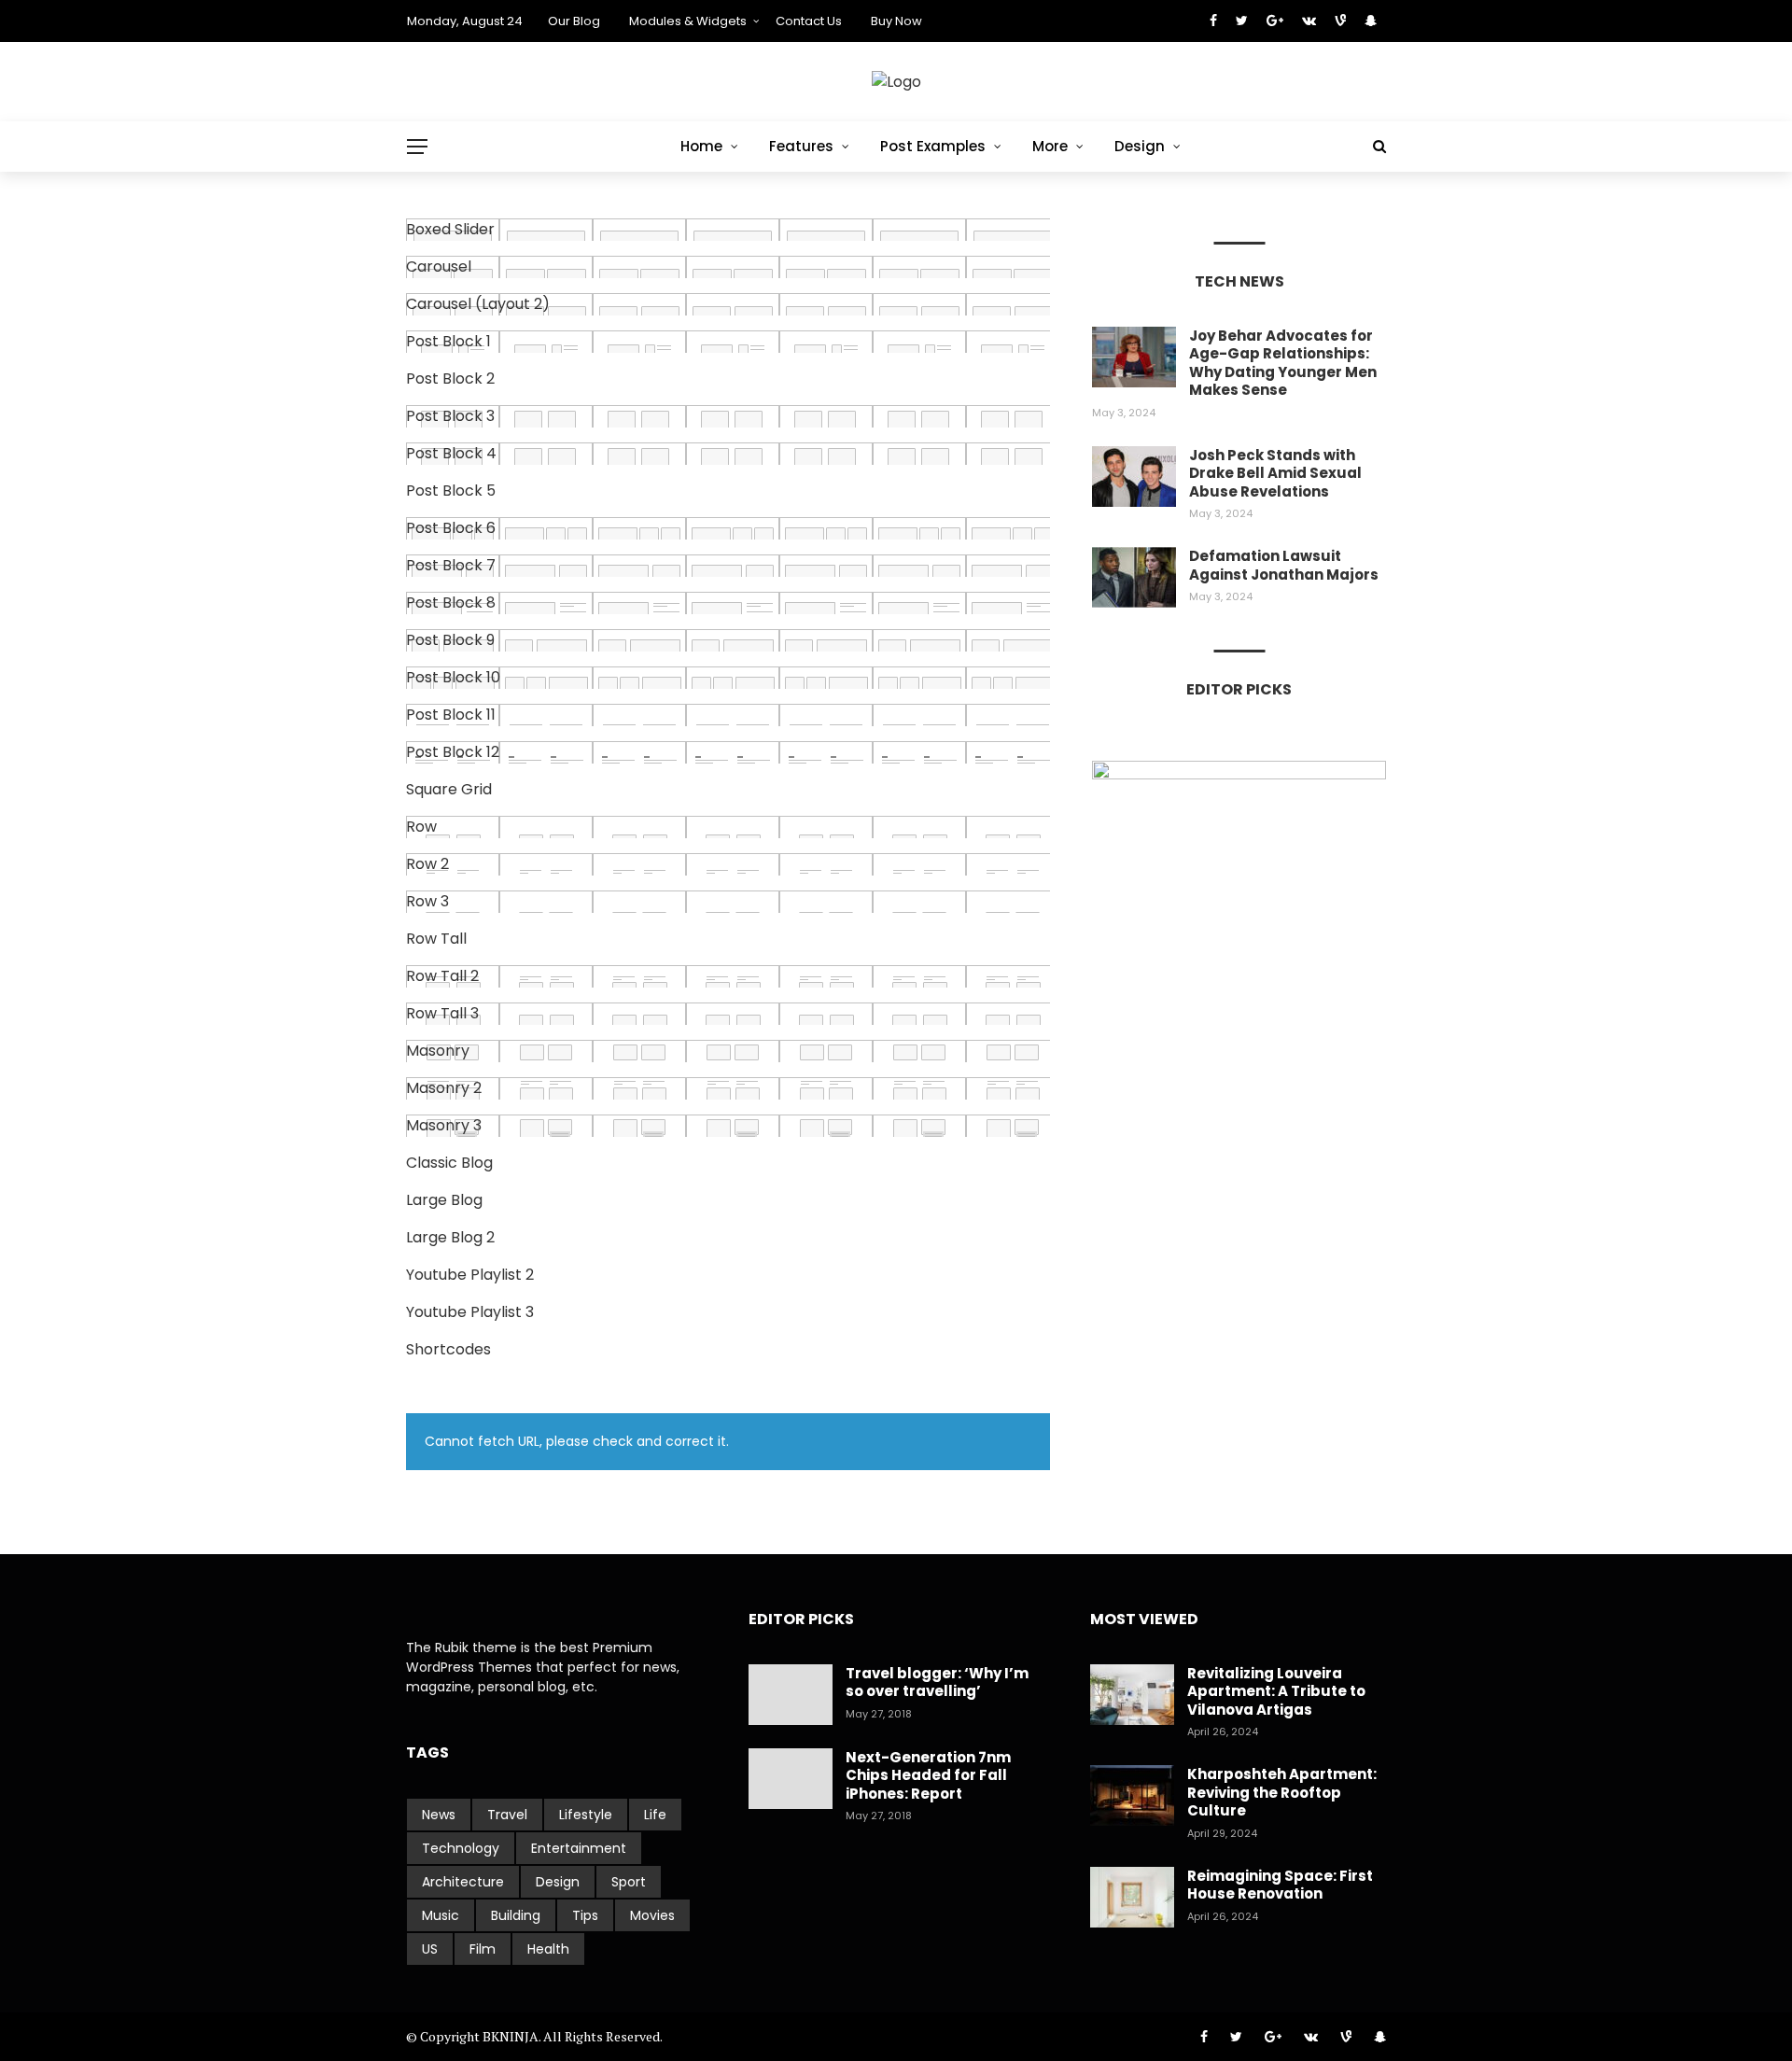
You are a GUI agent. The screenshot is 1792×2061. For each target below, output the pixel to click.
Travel (507, 1815)
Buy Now (896, 21)
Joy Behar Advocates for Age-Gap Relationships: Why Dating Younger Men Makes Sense (1283, 363)
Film (483, 1949)
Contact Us (809, 21)
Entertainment (579, 1848)
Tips (585, 1915)
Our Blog (574, 21)
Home (701, 146)
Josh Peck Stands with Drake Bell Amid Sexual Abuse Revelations (1275, 473)
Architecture (463, 1882)
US (430, 1949)
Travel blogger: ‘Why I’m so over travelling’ (937, 1682)
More (1050, 146)
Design (1140, 146)
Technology (461, 1848)
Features (801, 146)
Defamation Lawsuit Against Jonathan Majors (1284, 565)
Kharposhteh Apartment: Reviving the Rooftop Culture (1282, 1792)
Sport (629, 1882)
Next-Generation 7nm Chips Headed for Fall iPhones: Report (928, 1775)
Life (655, 1815)
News (439, 1815)
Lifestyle (586, 1815)
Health (548, 1949)
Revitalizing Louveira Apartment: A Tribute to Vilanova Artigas (1276, 1691)
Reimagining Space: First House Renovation (1280, 1885)
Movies (652, 1915)
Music (441, 1915)
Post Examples (933, 146)
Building (516, 1915)
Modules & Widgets (688, 21)
